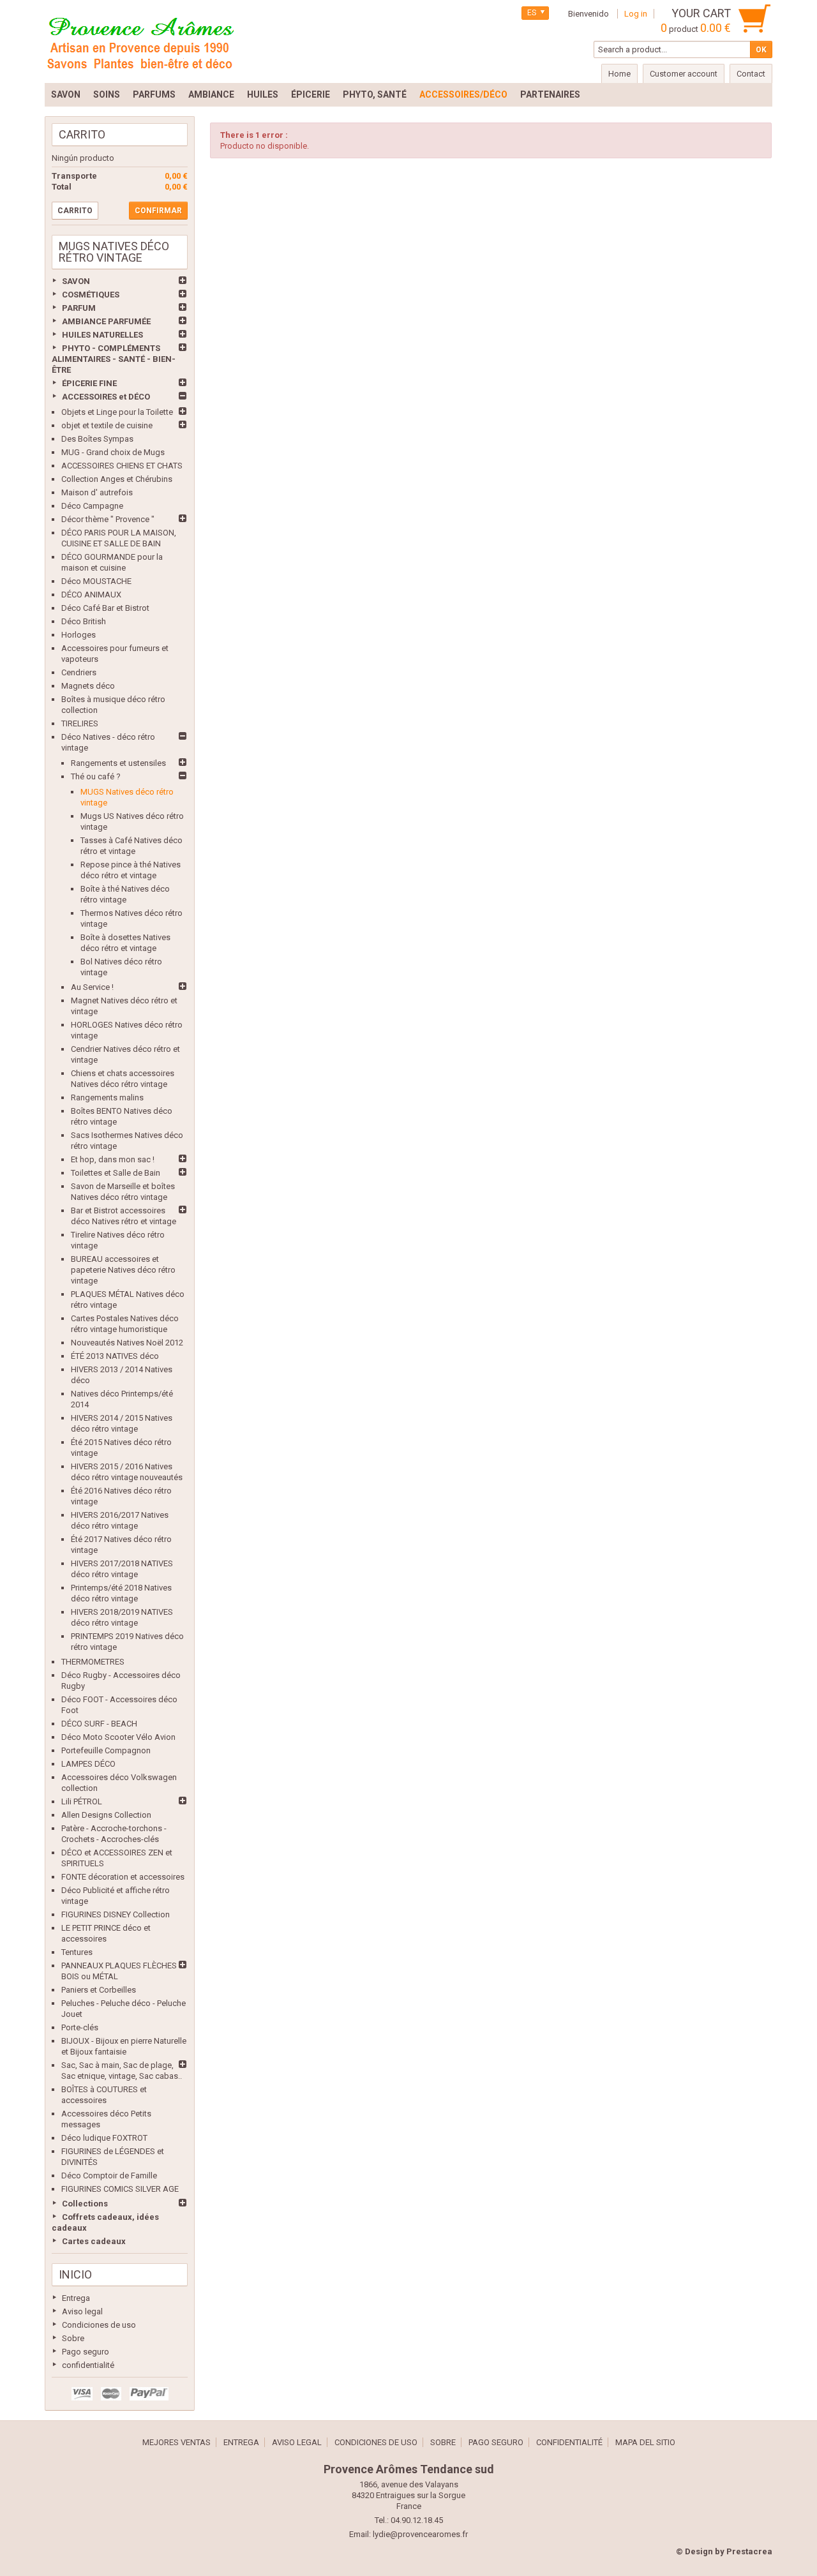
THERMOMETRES (93, 1662)
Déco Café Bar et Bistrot (105, 608)
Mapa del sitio (645, 2442)
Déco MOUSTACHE (96, 581)
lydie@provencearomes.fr (420, 2534)
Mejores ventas (176, 2442)
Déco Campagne (92, 506)
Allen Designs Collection (106, 1815)
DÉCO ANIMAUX (91, 595)
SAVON (76, 281)
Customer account (684, 74)
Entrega (76, 2298)
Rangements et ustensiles (118, 763)
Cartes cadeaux (94, 2241)
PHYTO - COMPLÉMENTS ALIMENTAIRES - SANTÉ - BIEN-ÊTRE (114, 359)
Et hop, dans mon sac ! (113, 1159)
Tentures (77, 1952)
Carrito (82, 134)
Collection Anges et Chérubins (117, 479)
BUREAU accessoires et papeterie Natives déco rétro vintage (123, 1270)
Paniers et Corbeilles (99, 1990)
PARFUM (79, 308)
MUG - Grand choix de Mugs (113, 452)
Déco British (84, 621)
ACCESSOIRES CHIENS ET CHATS (122, 466)
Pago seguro (86, 2352)
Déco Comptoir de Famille (109, 2175)
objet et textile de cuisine (107, 425)
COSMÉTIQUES (91, 295)
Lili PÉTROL (82, 1801)
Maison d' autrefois (97, 492)
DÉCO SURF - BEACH (99, 1724)
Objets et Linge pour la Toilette (117, 412)
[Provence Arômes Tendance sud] (140, 41)
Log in (636, 14)
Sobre (73, 2338)
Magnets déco (88, 686)
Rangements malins (107, 1097)
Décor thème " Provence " (108, 519)
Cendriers (79, 672)
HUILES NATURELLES (102, 335)
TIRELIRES (80, 723)
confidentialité (88, 2365)
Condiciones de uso (99, 2325)
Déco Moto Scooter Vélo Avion (118, 1737)
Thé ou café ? (96, 776)
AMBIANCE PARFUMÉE (106, 321)
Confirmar (158, 211)
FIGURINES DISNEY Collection (116, 1914)
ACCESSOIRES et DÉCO (106, 397)
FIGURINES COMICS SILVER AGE (120, 2189)
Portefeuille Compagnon (106, 1750)
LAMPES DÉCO (88, 1764)
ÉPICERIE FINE (89, 383)
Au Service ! (92, 987)
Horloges (79, 635)
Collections (85, 2204)
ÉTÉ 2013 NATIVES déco (115, 1356)
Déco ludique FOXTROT (104, 2138)
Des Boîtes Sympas (97, 439)
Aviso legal (82, 2311)
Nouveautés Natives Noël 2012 (127, 1343)
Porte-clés (80, 2027)
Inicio (75, 2274)
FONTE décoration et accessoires (123, 1877)
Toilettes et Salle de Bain (116, 1173)
